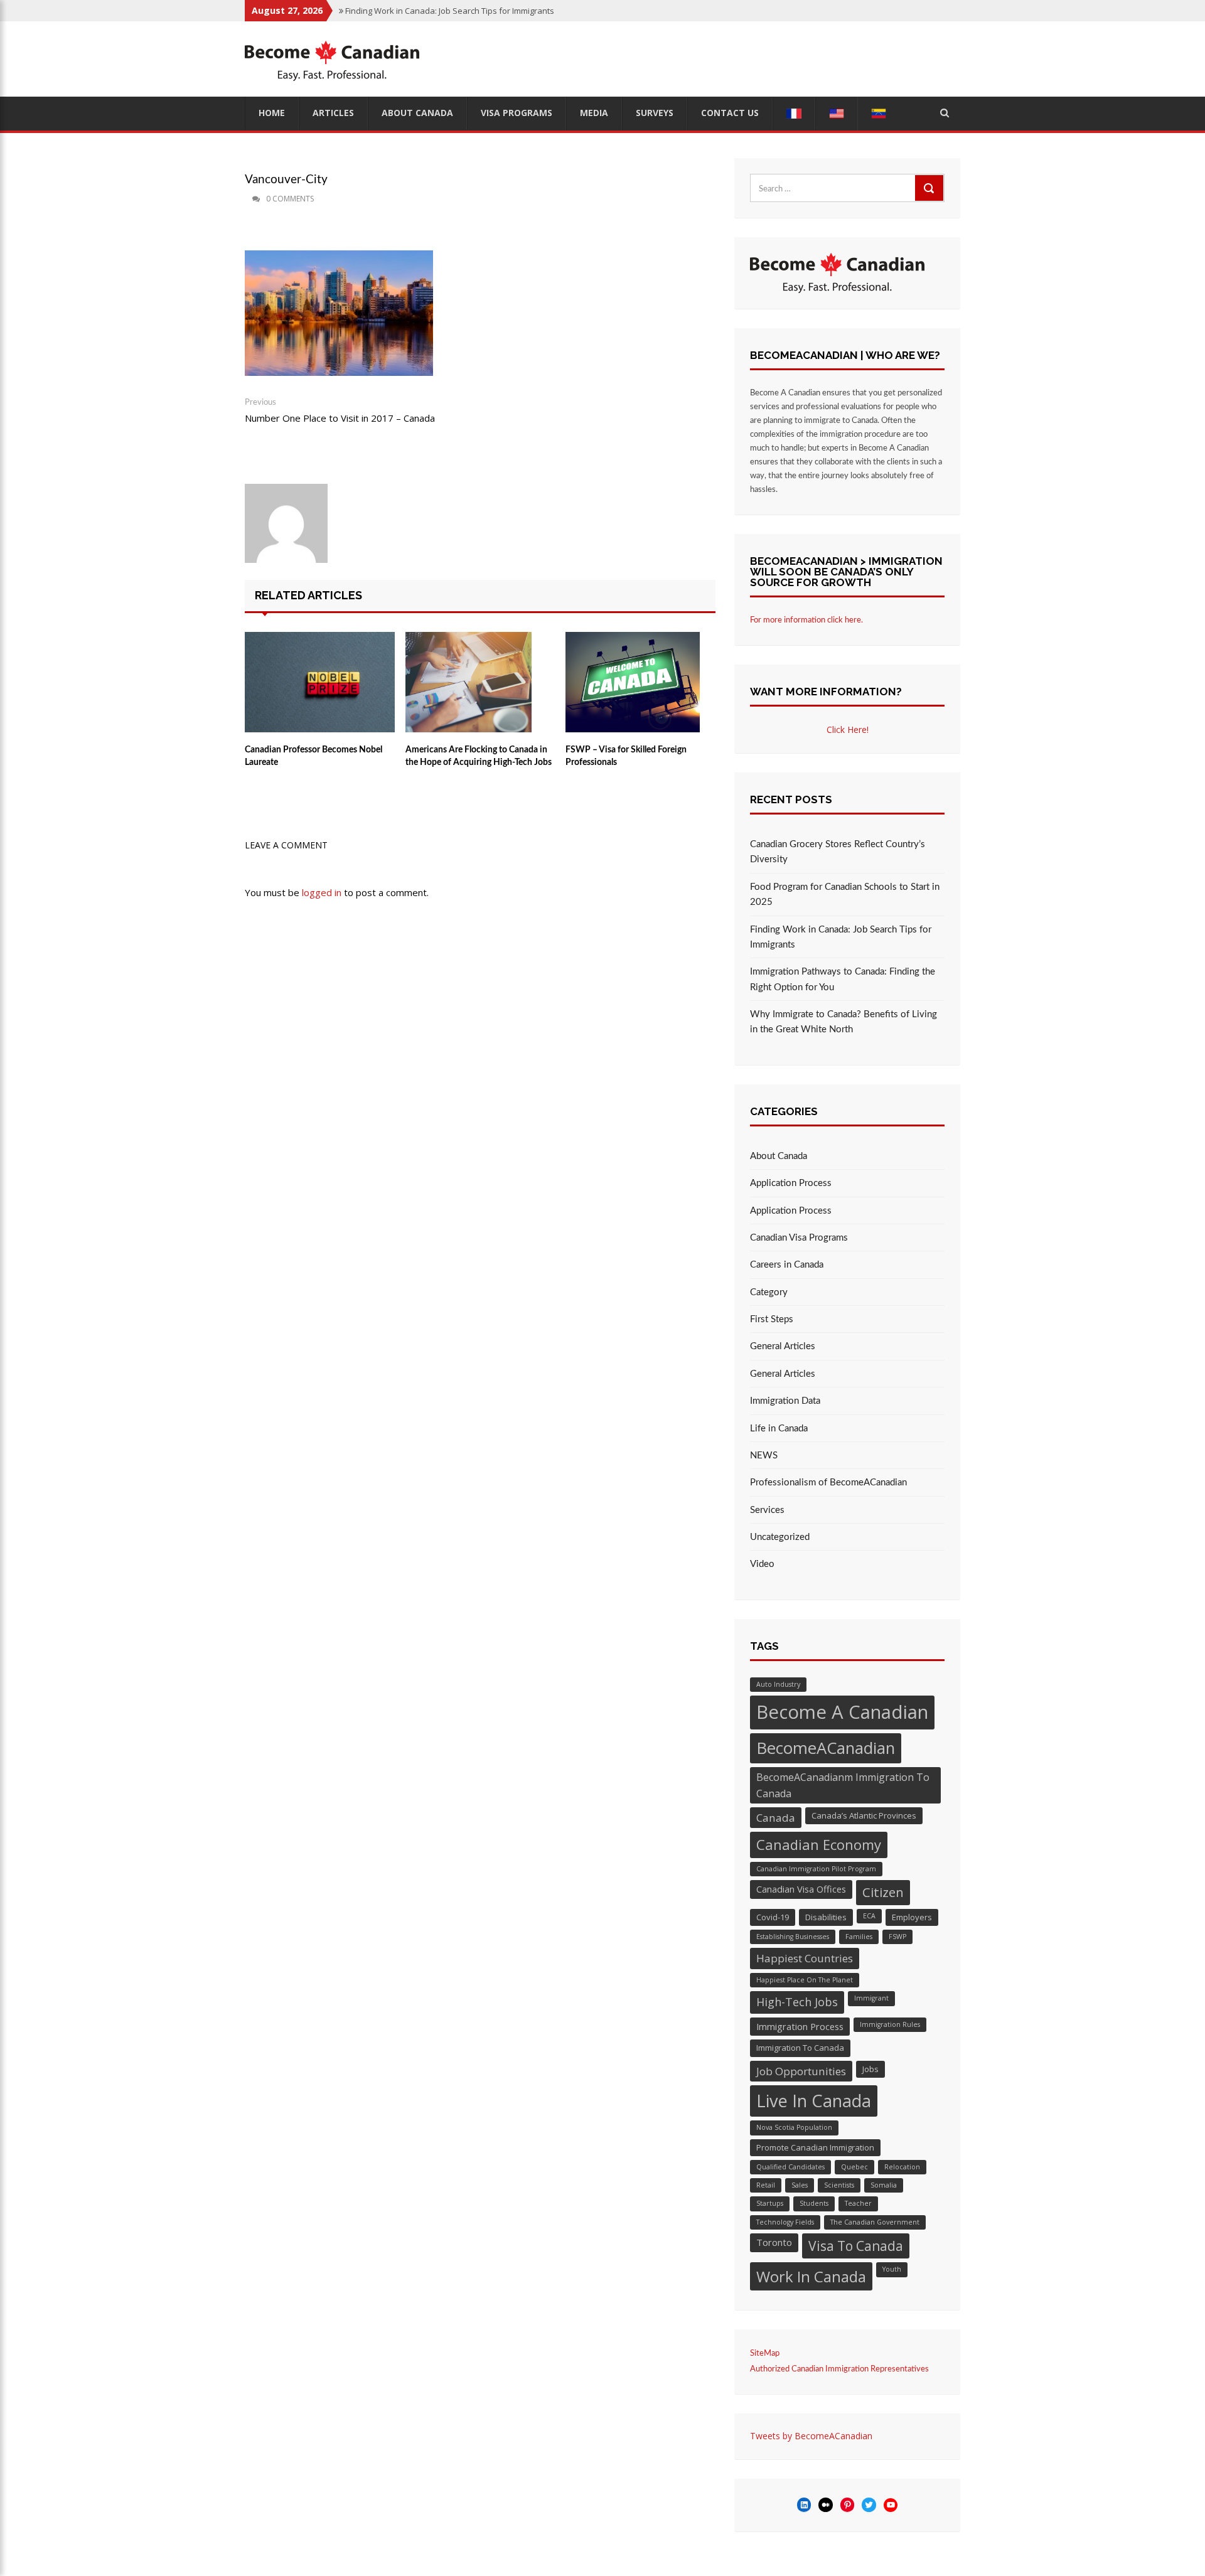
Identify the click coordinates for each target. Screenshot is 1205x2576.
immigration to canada (800, 2048)
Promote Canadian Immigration (815, 2147)
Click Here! (848, 730)
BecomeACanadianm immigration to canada (843, 1785)
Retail (766, 2185)
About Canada (417, 113)
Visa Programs (517, 113)
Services (767, 1510)
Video (762, 1564)
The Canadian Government (875, 2222)
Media (594, 113)
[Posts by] (246, 199)
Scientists (839, 2185)
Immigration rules (890, 2024)
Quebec (854, 2167)
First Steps (772, 1319)
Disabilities (826, 1917)
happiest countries (805, 1958)
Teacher (858, 2203)
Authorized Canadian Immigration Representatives (839, 2369)
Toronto (774, 2242)
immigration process (800, 2026)
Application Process (791, 1183)
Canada (776, 1818)
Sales (800, 2185)
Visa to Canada (856, 2246)
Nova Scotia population (794, 2127)
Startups (770, 2203)
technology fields (785, 2222)
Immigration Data (785, 1401)
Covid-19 (773, 1917)
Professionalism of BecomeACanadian (828, 1483)
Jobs (870, 2069)
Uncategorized (780, 1537)
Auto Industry (778, 1684)
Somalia (884, 2185)
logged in (322, 892)
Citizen (883, 1892)
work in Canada (811, 2276)
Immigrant (871, 1998)
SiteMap (765, 2354)
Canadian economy (819, 1844)
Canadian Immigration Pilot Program (816, 1869)
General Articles (783, 1346)
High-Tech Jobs (797, 2002)
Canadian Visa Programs (799, 1238)
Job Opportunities (801, 2071)
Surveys (655, 113)
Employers (912, 1917)
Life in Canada (779, 1429)
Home (272, 113)
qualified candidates (790, 2167)
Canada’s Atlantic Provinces (864, 1815)
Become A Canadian (842, 1712)
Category (769, 1292)
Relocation (902, 2167)
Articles (333, 113)
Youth (892, 2269)
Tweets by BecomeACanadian (811, 2436)
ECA (869, 1916)
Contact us (730, 113)
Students (814, 2203)
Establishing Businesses (793, 1937)
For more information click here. (806, 620)
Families (859, 1937)
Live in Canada (814, 2101)
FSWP (897, 1937)
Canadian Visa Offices (801, 1889)
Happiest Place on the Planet (805, 1980)
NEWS (764, 1456)
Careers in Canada (787, 1265)
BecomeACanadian (826, 1748)
